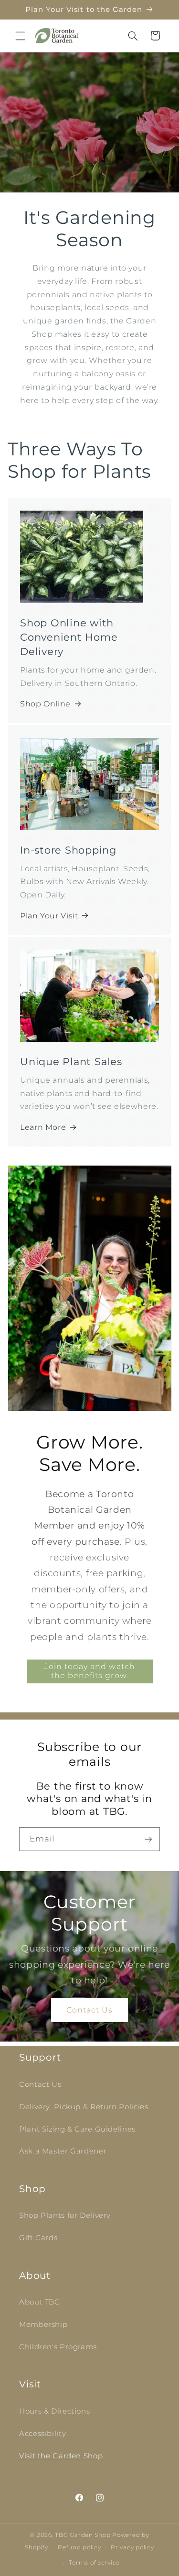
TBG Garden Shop (83, 2535)
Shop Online (45, 704)
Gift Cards (38, 2238)
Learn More (43, 1127)
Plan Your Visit (49, 916)
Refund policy (79, 2547)
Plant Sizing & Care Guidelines (77, 2129)
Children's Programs (58, 2347)
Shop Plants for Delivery (65, 2215)
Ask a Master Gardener (63, 2151)
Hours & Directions (54, 2411)
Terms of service (94, 2563)
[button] (20, 36)
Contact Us (90, 2009)
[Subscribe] (148, 1839)
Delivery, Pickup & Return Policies (84, 2107)
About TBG (40, 2302)
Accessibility (42, 2434)
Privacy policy (132, 2547)
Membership (43, 2324)
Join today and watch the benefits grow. (90, 1671)
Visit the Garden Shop (61, 2456)
